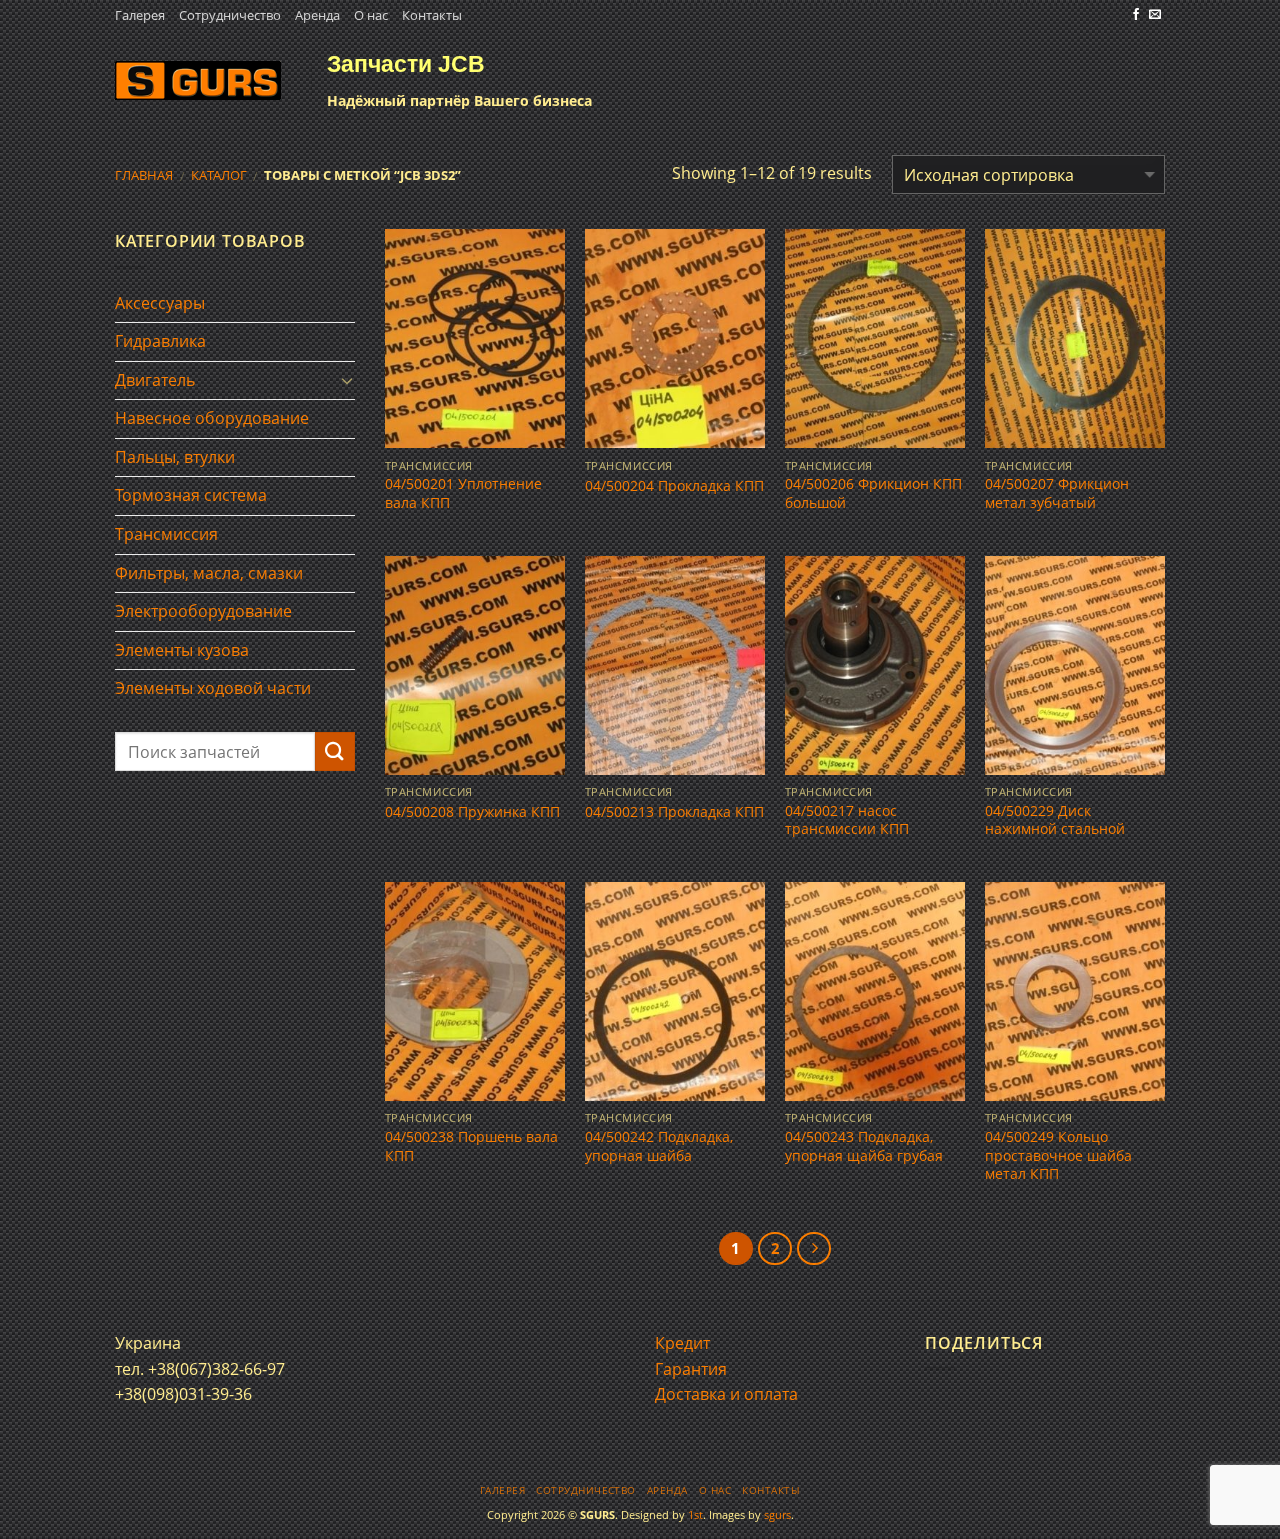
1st (695, 1514)
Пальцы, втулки (175, 457)
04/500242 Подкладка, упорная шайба (659, 1146)
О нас (371, 15)
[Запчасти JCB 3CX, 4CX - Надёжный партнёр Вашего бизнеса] (198, 80)
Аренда (317, 15)
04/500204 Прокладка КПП (674, 486)
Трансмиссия (166, 534)
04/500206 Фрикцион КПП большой (873, 493)
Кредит (682, 1343)
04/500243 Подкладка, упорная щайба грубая (864, 1146)
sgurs (777, 1514)
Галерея (140, 15)
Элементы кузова (182, 650)
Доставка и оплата (726, 1394)
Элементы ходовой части (213, 688)
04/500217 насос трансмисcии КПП (847, 820)
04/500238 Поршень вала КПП (471, 1146)
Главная (144, 175)
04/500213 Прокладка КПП (674, 812)
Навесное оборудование (212, 418)
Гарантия (691, 1369)
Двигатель (155, 380)
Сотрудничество (230, 15)
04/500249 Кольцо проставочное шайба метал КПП (1058, 1155)
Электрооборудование (203, 611)
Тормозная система (191, 495)
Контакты (432, 15)
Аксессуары (160, 303)
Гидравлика (160, 341)
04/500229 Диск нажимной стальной (1055, 820)
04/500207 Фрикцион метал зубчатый (1057, 493)
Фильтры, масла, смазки (209, 573)
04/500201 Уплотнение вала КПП (463, 493)
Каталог (219, 175)
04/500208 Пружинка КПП (472, 812)
